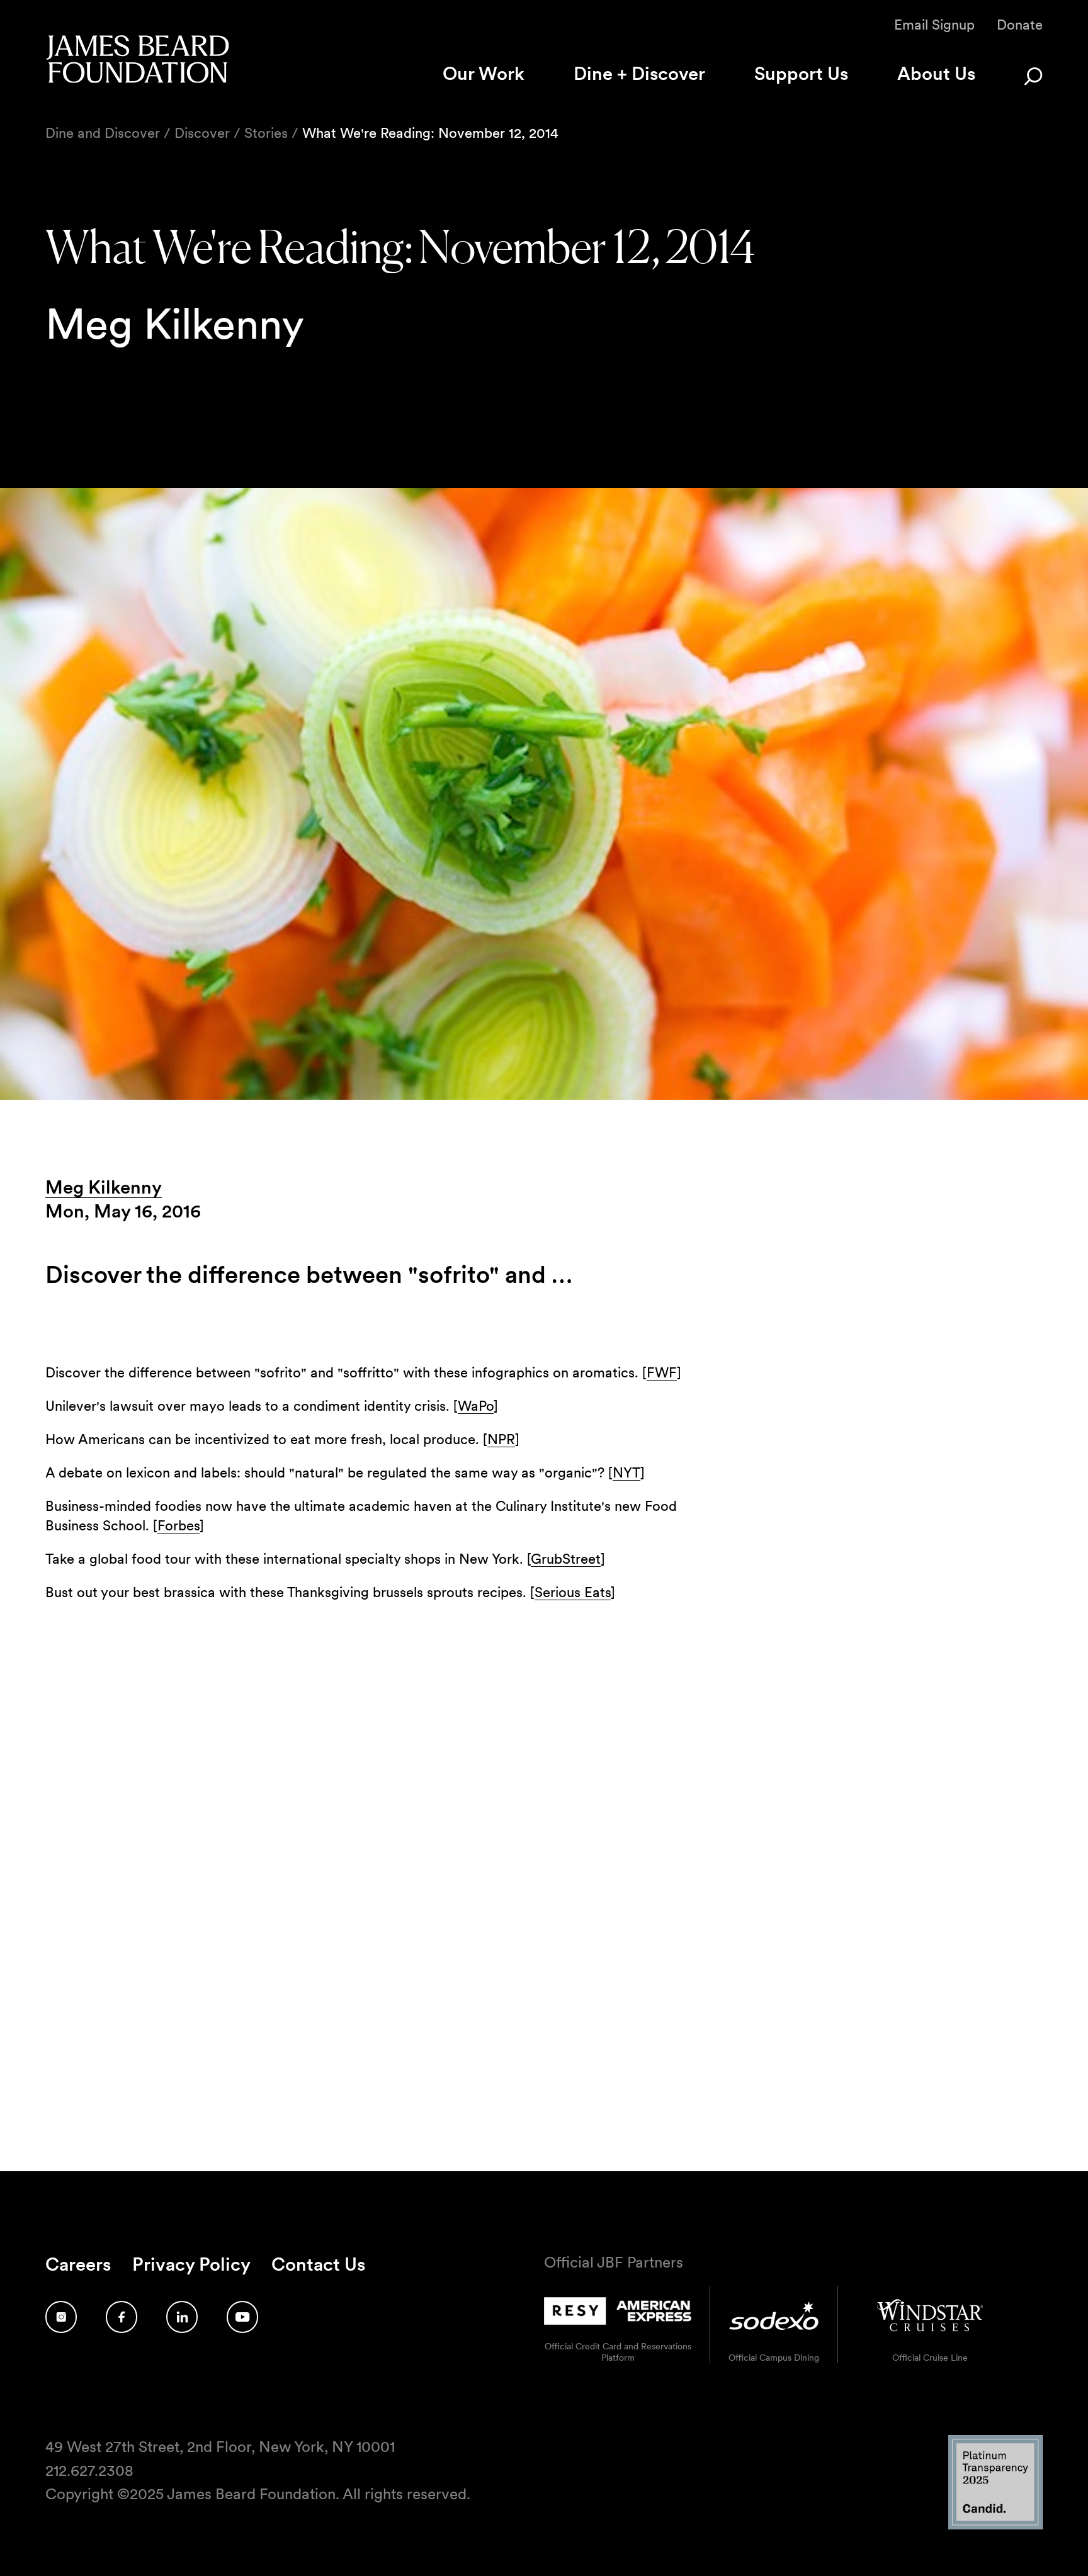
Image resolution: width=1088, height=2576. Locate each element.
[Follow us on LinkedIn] (182, 2317)
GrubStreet (566, 1559)
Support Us (801, 73)
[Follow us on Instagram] (61, 2317)
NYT (626, 1472)
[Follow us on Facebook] (122, 2317)
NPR (501, 1439)
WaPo (476, 1406)
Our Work (484, 73)
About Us (936, 73)
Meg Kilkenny (104, 1187)
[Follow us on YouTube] (242, 2317)
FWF (662, 1372)
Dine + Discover (639, 73)
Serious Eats (573, 1592)
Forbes (178, 1525)
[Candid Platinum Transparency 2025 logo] (995, 2526)
